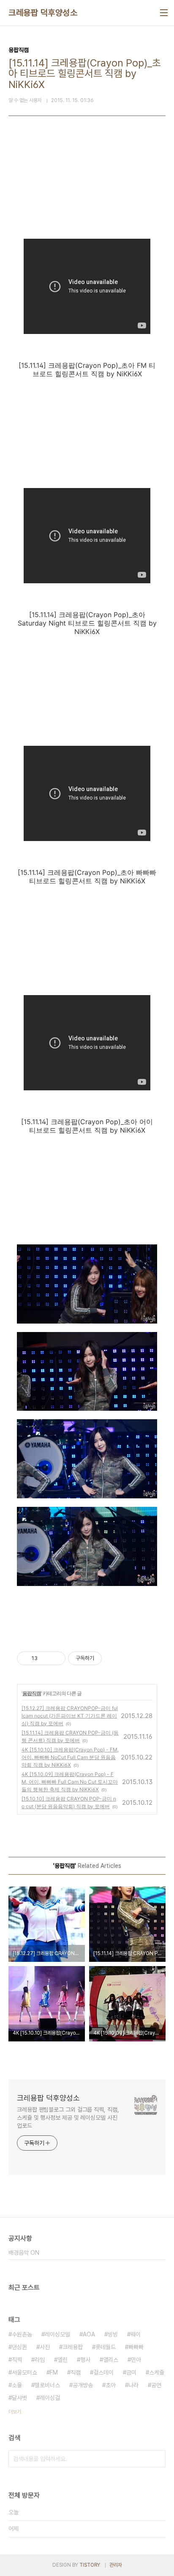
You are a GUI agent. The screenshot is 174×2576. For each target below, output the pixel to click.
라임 (40, 2360)
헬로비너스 (47, 2385)
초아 (111, 2385)
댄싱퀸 (19, 2347)
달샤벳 (19, 2398)
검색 (157, 2459)
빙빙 (113, 2334)
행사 (85, 2360)
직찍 (17, 2360)
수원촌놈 (22, 2334)
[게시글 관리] (56, 1658)
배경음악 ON (24, 2253)
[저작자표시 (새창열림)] (106, 1658)
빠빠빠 (136, 2347)
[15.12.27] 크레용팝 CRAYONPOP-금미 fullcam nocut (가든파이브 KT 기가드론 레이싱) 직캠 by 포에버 (70, 1716)
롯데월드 (106, 2347)
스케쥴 (157, 2372)
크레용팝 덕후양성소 (43, 13)
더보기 (15, 2412)
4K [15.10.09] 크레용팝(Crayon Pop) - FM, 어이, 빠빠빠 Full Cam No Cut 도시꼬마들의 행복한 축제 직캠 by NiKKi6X (70, 1782)
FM (54, 2372)
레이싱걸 (50, 2398)
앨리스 (111, 2360)
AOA (89, 2334)
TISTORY (90, 2565)
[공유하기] (45, 1658)
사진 (45, 2347)
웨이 (136, 2334)
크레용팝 (73, 2347)
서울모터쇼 (24, 2372)
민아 (136, 2360)
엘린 (63, 2360)
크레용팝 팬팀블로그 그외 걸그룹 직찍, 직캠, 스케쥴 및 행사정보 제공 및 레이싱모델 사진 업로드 (68, 2118)
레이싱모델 (57, 2334)
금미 (131, 2372)
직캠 (76, 2372)
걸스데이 (103, 2372)
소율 (17, 2385)
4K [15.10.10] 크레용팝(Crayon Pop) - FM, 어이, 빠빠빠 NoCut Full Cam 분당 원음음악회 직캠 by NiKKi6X (70, 1757)
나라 (133, 2385)
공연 (156, 2385)
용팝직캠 (32, 1693)
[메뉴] (164, 13)
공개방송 (83, 2385)
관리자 (116, 2565)
